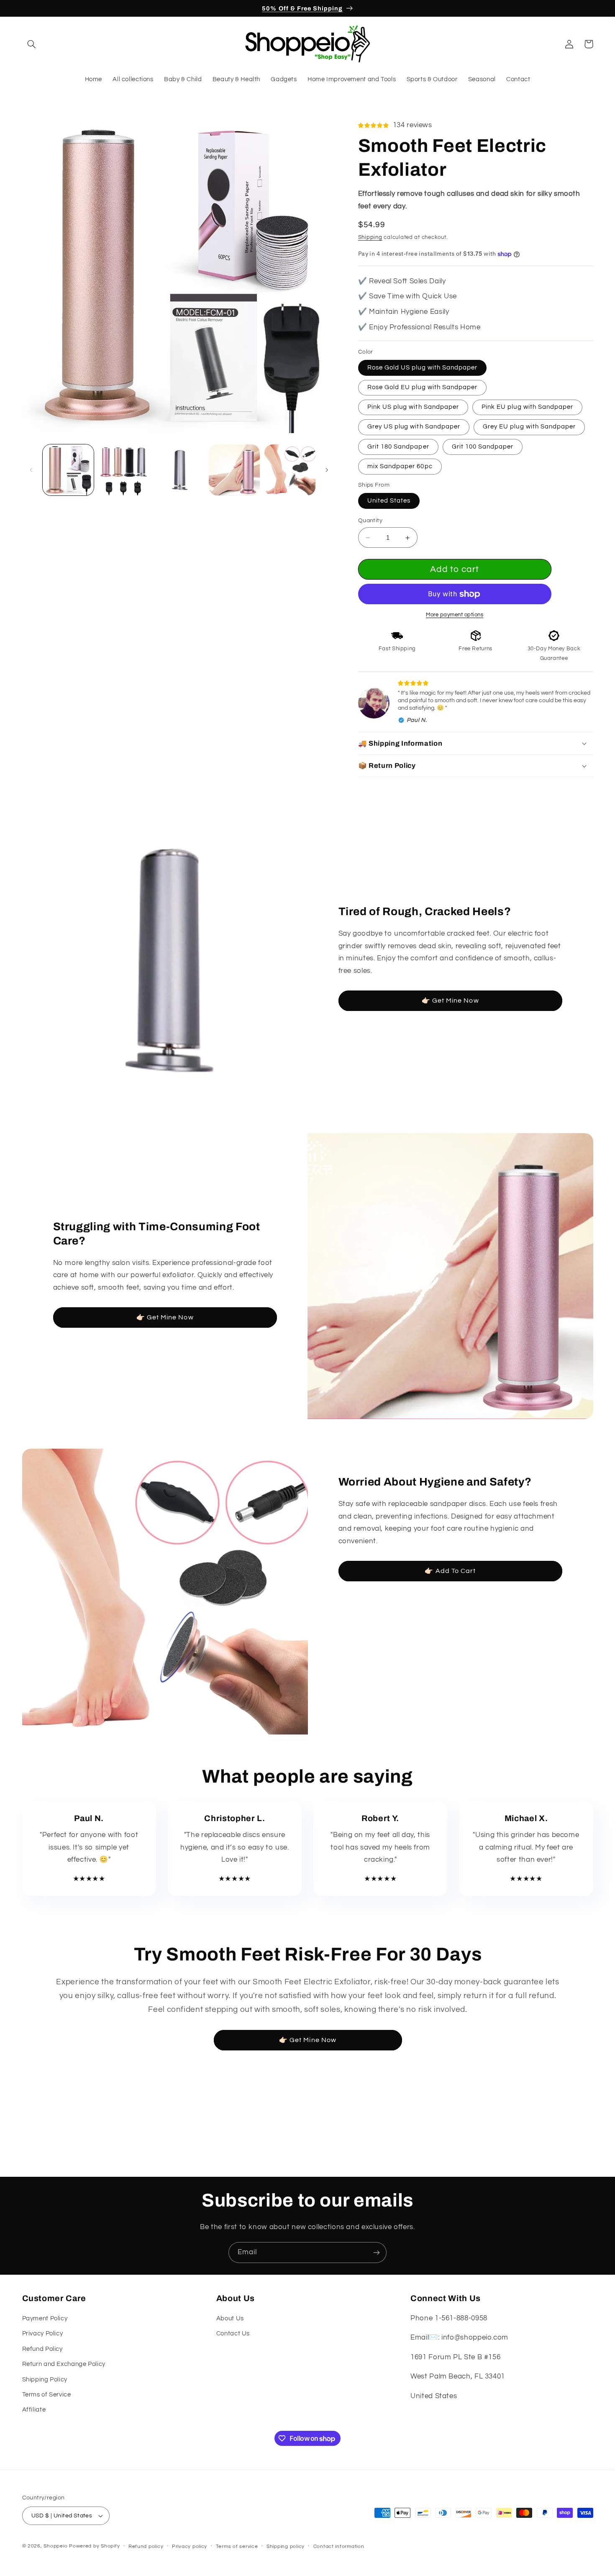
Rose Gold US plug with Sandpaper (423, 368)
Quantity (370, 521)
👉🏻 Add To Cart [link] (450, 1571)
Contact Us (233, 2334)
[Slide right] (327, 470)
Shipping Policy (45, 2380)
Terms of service (237, 2546)
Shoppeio (55, 2546)
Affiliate (34, 2410)
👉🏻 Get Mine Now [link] (450, 1001)
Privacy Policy (43, 2334)
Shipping (370, 237)
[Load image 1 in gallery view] (68, 470)
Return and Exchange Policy (64, 2364)
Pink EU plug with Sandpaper (527, 407)
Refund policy (146, 2546)
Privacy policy (190, 2546)
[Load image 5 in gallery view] (290, 470)
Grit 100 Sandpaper (483, 447)
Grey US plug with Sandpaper (414, 427)
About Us (230, 2318)
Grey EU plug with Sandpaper (529, 427)
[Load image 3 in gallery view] (179, 470)
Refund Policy (42, 2349)
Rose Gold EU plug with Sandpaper (423, 387)
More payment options (455, 615)
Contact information (339, 2546)
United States (389, 501)
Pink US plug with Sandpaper (413, 407)
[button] (32, 44)
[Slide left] (31, 470)
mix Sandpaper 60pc (400, 466)
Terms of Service (47, 2395)
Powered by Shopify (94, 2546)
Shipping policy (286, 2546)
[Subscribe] (377, 2252)
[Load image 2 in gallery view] (123, 470)
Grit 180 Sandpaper (398, 447)
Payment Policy (45, 2318)
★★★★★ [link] (89, 1879)
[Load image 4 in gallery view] (234, 470)
